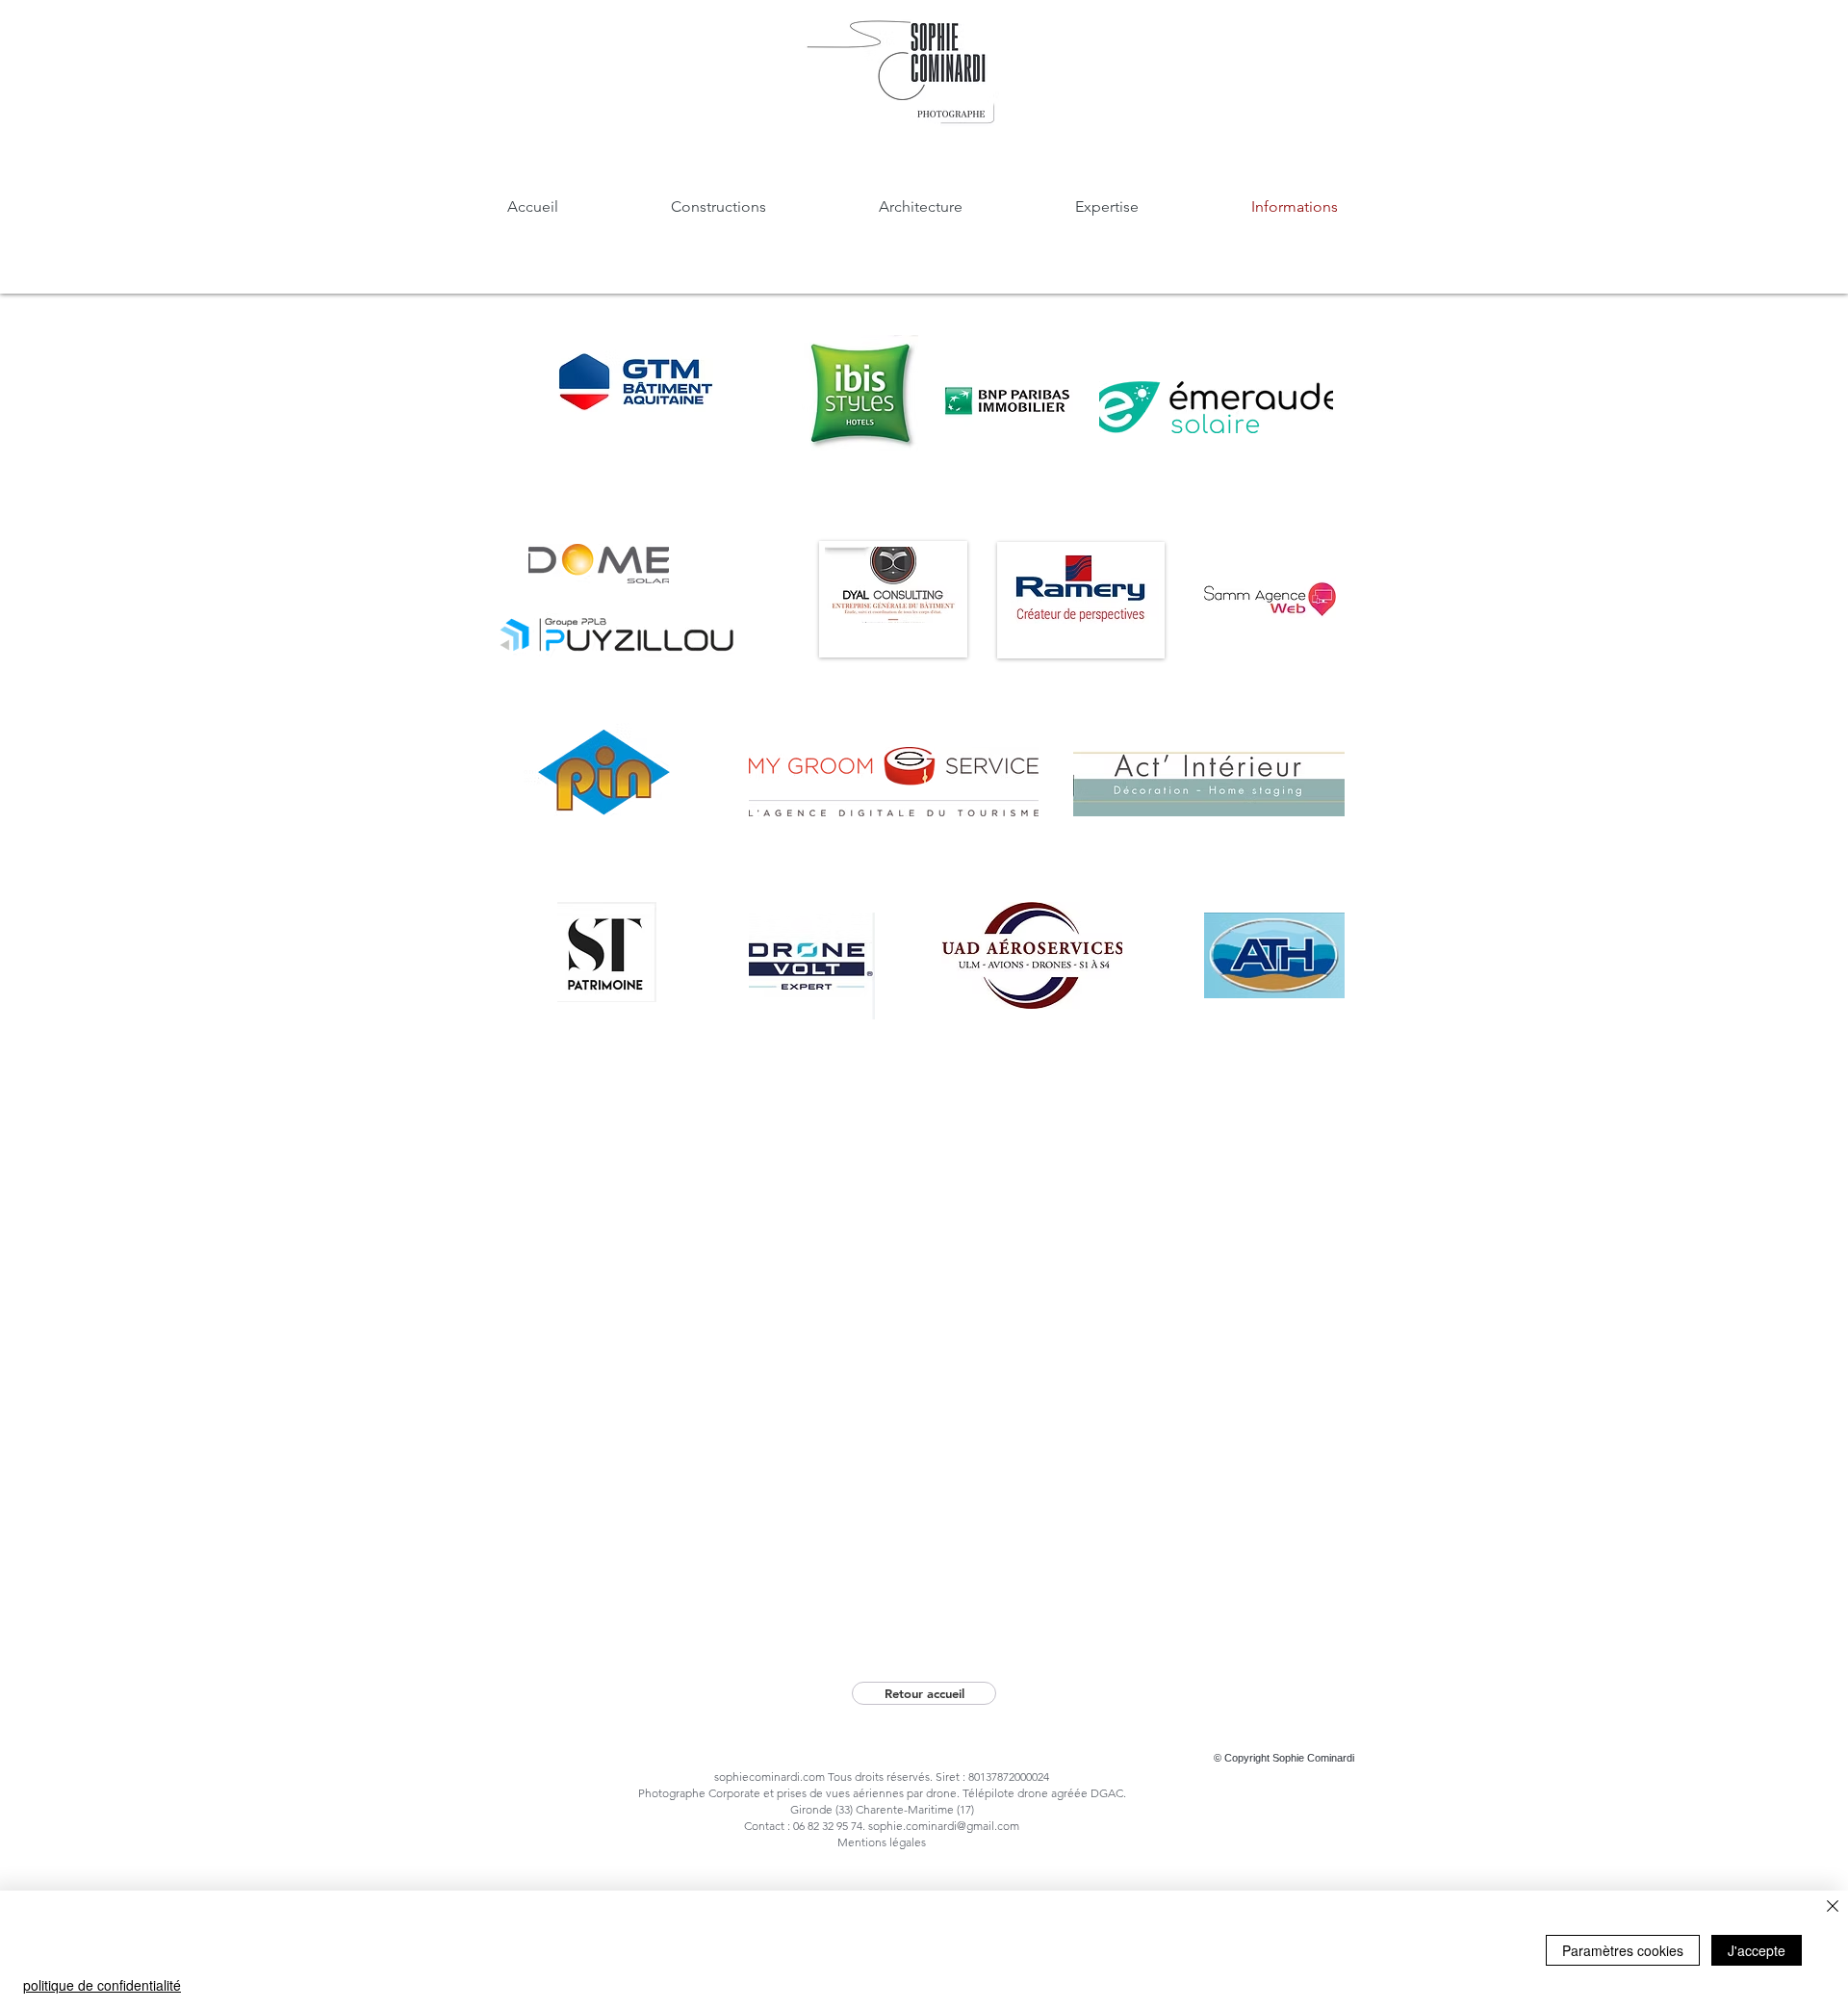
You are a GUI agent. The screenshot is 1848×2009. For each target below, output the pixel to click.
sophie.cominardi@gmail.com (944, 1826)
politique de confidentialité (102, 1985)
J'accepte (1757, 1950)
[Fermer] (1833, 1907)
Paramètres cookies (1623, 1950)
